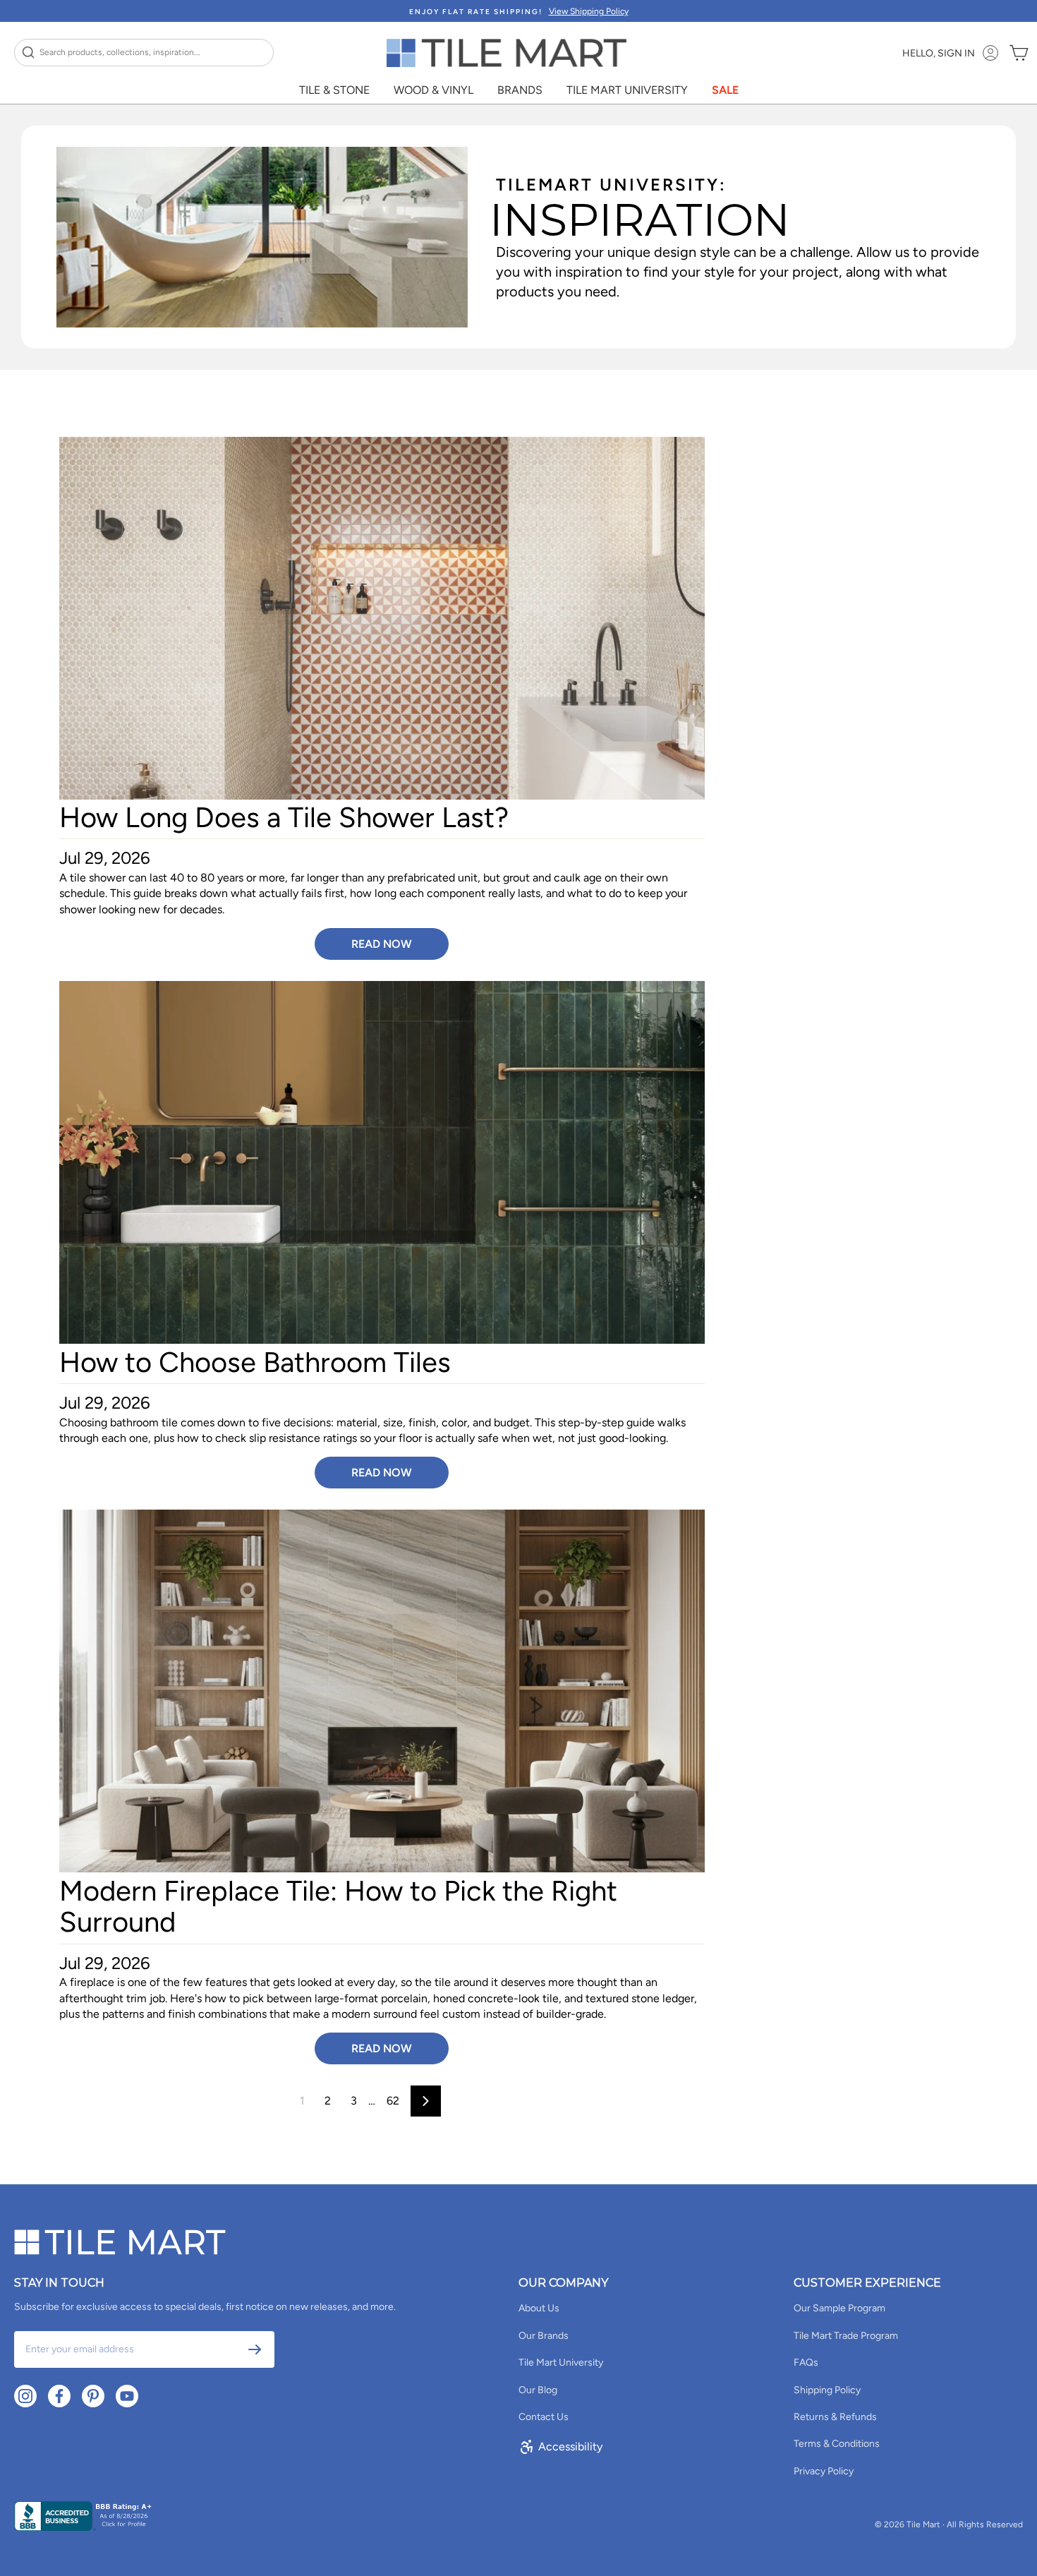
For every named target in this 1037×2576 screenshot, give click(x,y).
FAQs (806, 2363)
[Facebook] (59, 2396)
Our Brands (544, 2336)
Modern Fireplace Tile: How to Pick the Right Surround (338, 1906)
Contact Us (544, 2417)
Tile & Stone (334, 90)
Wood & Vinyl (433, 90)
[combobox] (144, 53)
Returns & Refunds (835, 2417)
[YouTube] (127, 2396)
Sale (725, 90)
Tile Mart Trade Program (846, 2336)
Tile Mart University (627, 90)
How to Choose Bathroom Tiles (255, 1362)
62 (393, 2101)
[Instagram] (25, 2396)
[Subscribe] (255, 2349)
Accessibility (570, 2446)
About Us (539, 2308)
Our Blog (538, 2390)
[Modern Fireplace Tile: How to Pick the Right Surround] (382, 1691)
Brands (520, 90)
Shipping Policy (827, 2390)
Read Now (382, 944)
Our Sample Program (839, 2308)
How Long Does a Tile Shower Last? (284, 817)
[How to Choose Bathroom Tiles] (382, 1163)
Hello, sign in (939, 53)
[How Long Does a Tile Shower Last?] (382, 619)
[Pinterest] (93, 2396)
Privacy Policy (824, 2471)
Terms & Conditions (837, 2444)
